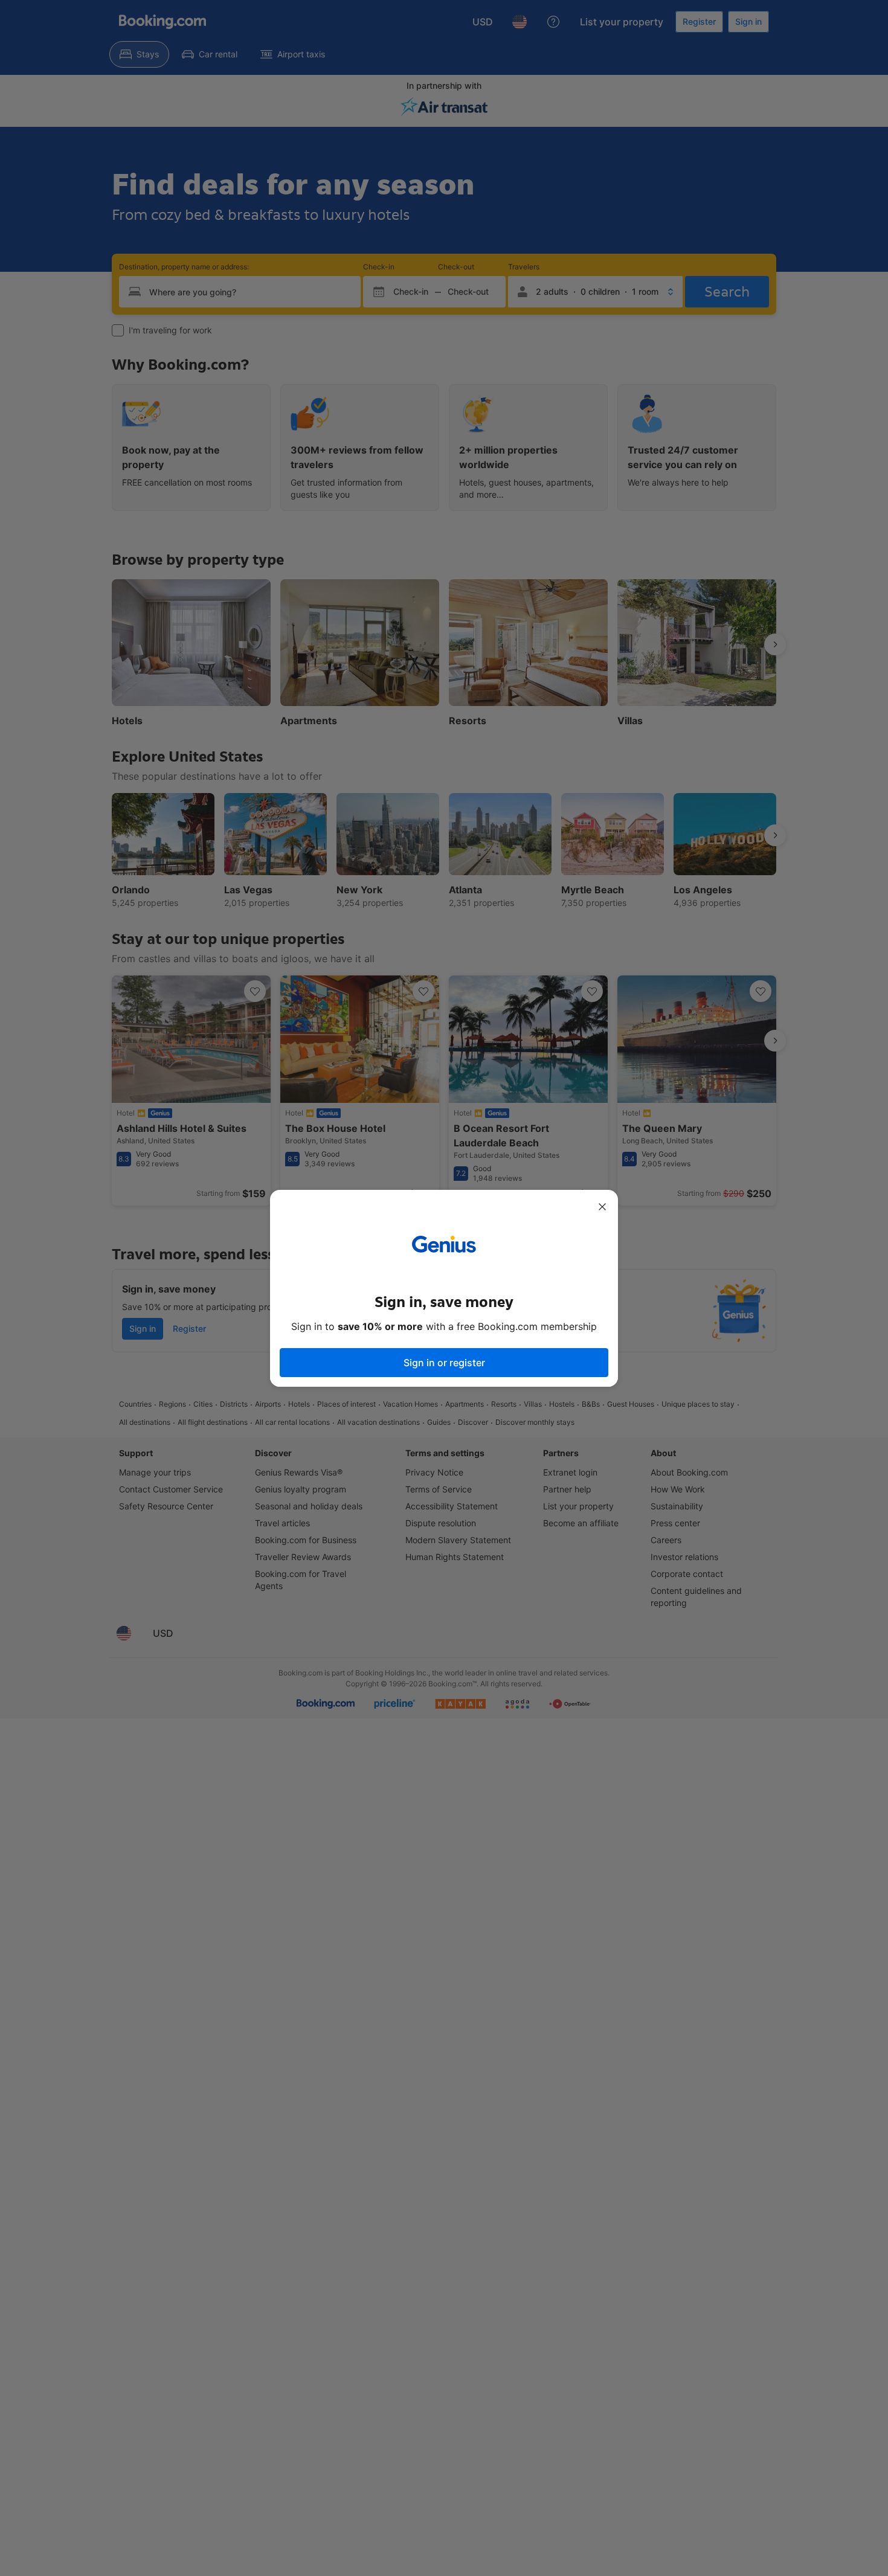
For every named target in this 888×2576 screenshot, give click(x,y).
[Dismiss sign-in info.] (602, 1207)
